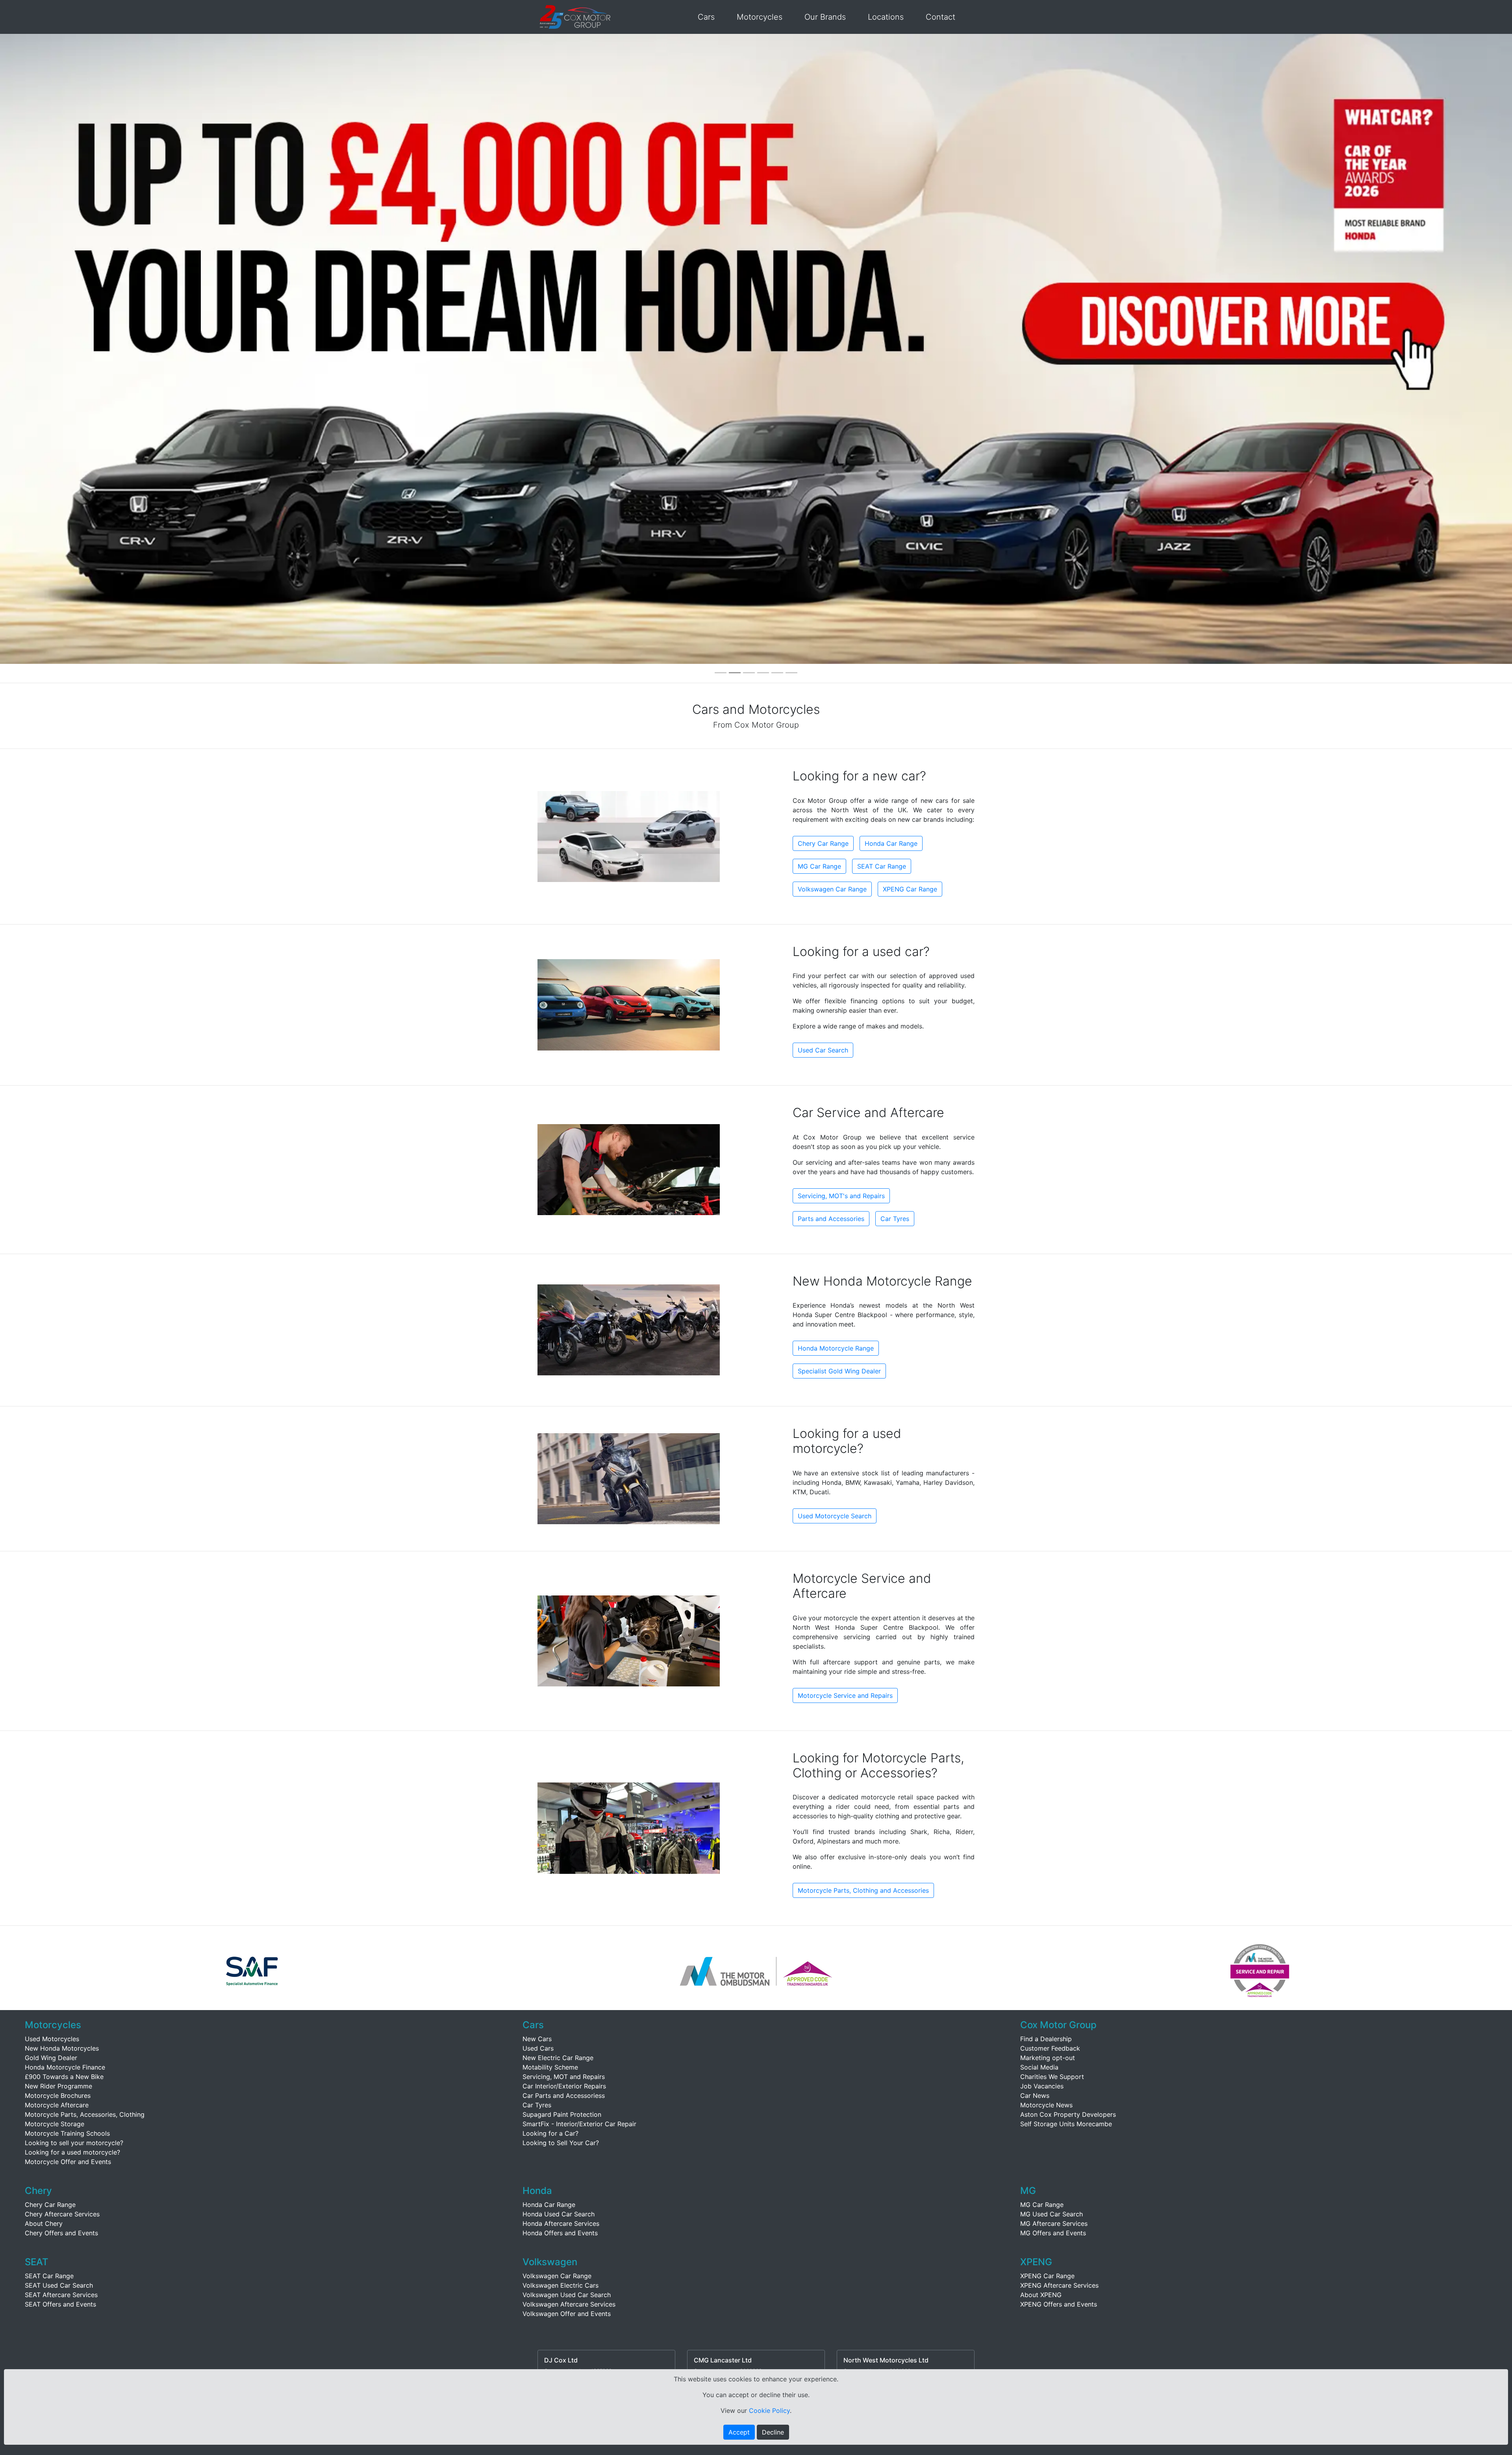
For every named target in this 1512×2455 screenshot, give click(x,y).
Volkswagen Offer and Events (567, 2314)
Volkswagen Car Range (832, 889)
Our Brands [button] (825, 17)
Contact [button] (940, 17)
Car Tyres (895, 1219)
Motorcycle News (1046, 2105)
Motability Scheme (550, 2067)
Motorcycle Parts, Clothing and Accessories (863, 1890)
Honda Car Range (891, 843)
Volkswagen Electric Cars (561, 2285)
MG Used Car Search (1052, 2214)
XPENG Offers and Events (1059, 2304)
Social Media (1039, 2067)
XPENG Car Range (910, 889)
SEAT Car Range (882, 866)
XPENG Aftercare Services (1059, 2285)
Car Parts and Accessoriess (564, 2096)
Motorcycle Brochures (58, 2096)
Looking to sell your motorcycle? (74, 2143)
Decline (773, 2432)
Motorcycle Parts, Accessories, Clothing (85, 2114)
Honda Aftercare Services (561, 2223)
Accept (739, 2432)
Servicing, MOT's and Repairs (841, 1196)
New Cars (537, 2039)
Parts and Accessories (831, 1219)
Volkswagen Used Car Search (567, 2295)
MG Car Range (819, 866)
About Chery (44, 2223)
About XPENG (1041, 2295)
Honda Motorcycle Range (836, 1348)
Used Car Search (823, 1050)
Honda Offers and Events (560, 2233)
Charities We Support (1052, 2077)
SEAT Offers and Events (60, 2304)
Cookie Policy (769, 2411)
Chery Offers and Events (61, 2233)
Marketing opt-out (1048, 2058)
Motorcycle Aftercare (57, 2105)
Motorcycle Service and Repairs (845, 1695)
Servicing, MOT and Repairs (564, 2077)
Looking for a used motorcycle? (72, 2152)
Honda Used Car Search (559, 2214)
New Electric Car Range (558, 2058)
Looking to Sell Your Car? (561, 2143)
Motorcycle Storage (55, 2124)
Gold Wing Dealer (51, 2058)
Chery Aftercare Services (62, 2214)
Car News (1035, 2096)
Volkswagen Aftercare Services (569, 2304)
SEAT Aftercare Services (61, 2295)
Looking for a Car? (550, 2133)
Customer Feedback (1050, 2048)
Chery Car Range (823, 843)
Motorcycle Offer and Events (68, 2162)
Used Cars (538, 2048)
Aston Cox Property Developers (1068, 2114)
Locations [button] (886, 17)
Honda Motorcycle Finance (65, 2067)
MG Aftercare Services (1054, 2223)
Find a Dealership (1046, 2039)
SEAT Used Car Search (59, 2285)
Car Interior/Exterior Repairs (564, 2086)
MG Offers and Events (1053, 2233)
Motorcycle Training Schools (67, 2133)
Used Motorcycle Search (835, 1516)
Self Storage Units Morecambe (1066, 2124)
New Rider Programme (58, 2086)
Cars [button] (706, 17)
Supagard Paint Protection (562, 2114)
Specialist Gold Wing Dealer (839, 1371)
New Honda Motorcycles (62, 2048)
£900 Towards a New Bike (64, 2077)
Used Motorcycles (52, 2039)
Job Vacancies (1042, 2086)
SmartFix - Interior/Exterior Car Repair (579, 2124)
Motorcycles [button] (760, 17)
